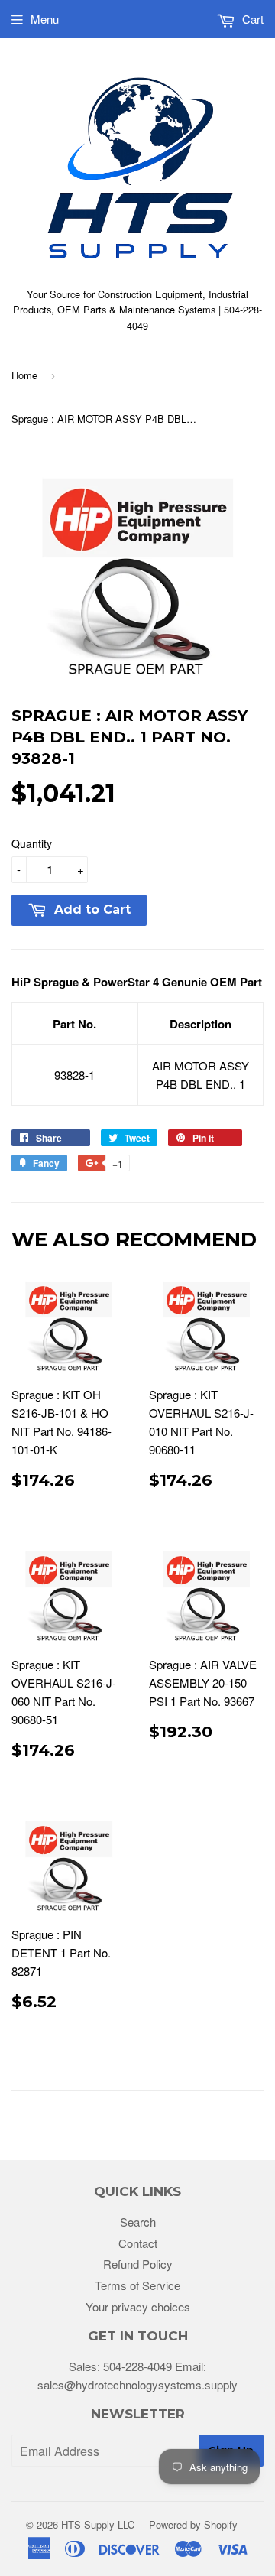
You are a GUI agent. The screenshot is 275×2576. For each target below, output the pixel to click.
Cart (251, 19)
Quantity (32, 843)
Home (24, 375)
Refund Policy (138, 2264)
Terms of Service (137, 2285)
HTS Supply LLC (98, 2524)
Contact (138, 2243)
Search (138, 2222)
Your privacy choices (138, 2306)
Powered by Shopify (193, 2524)
